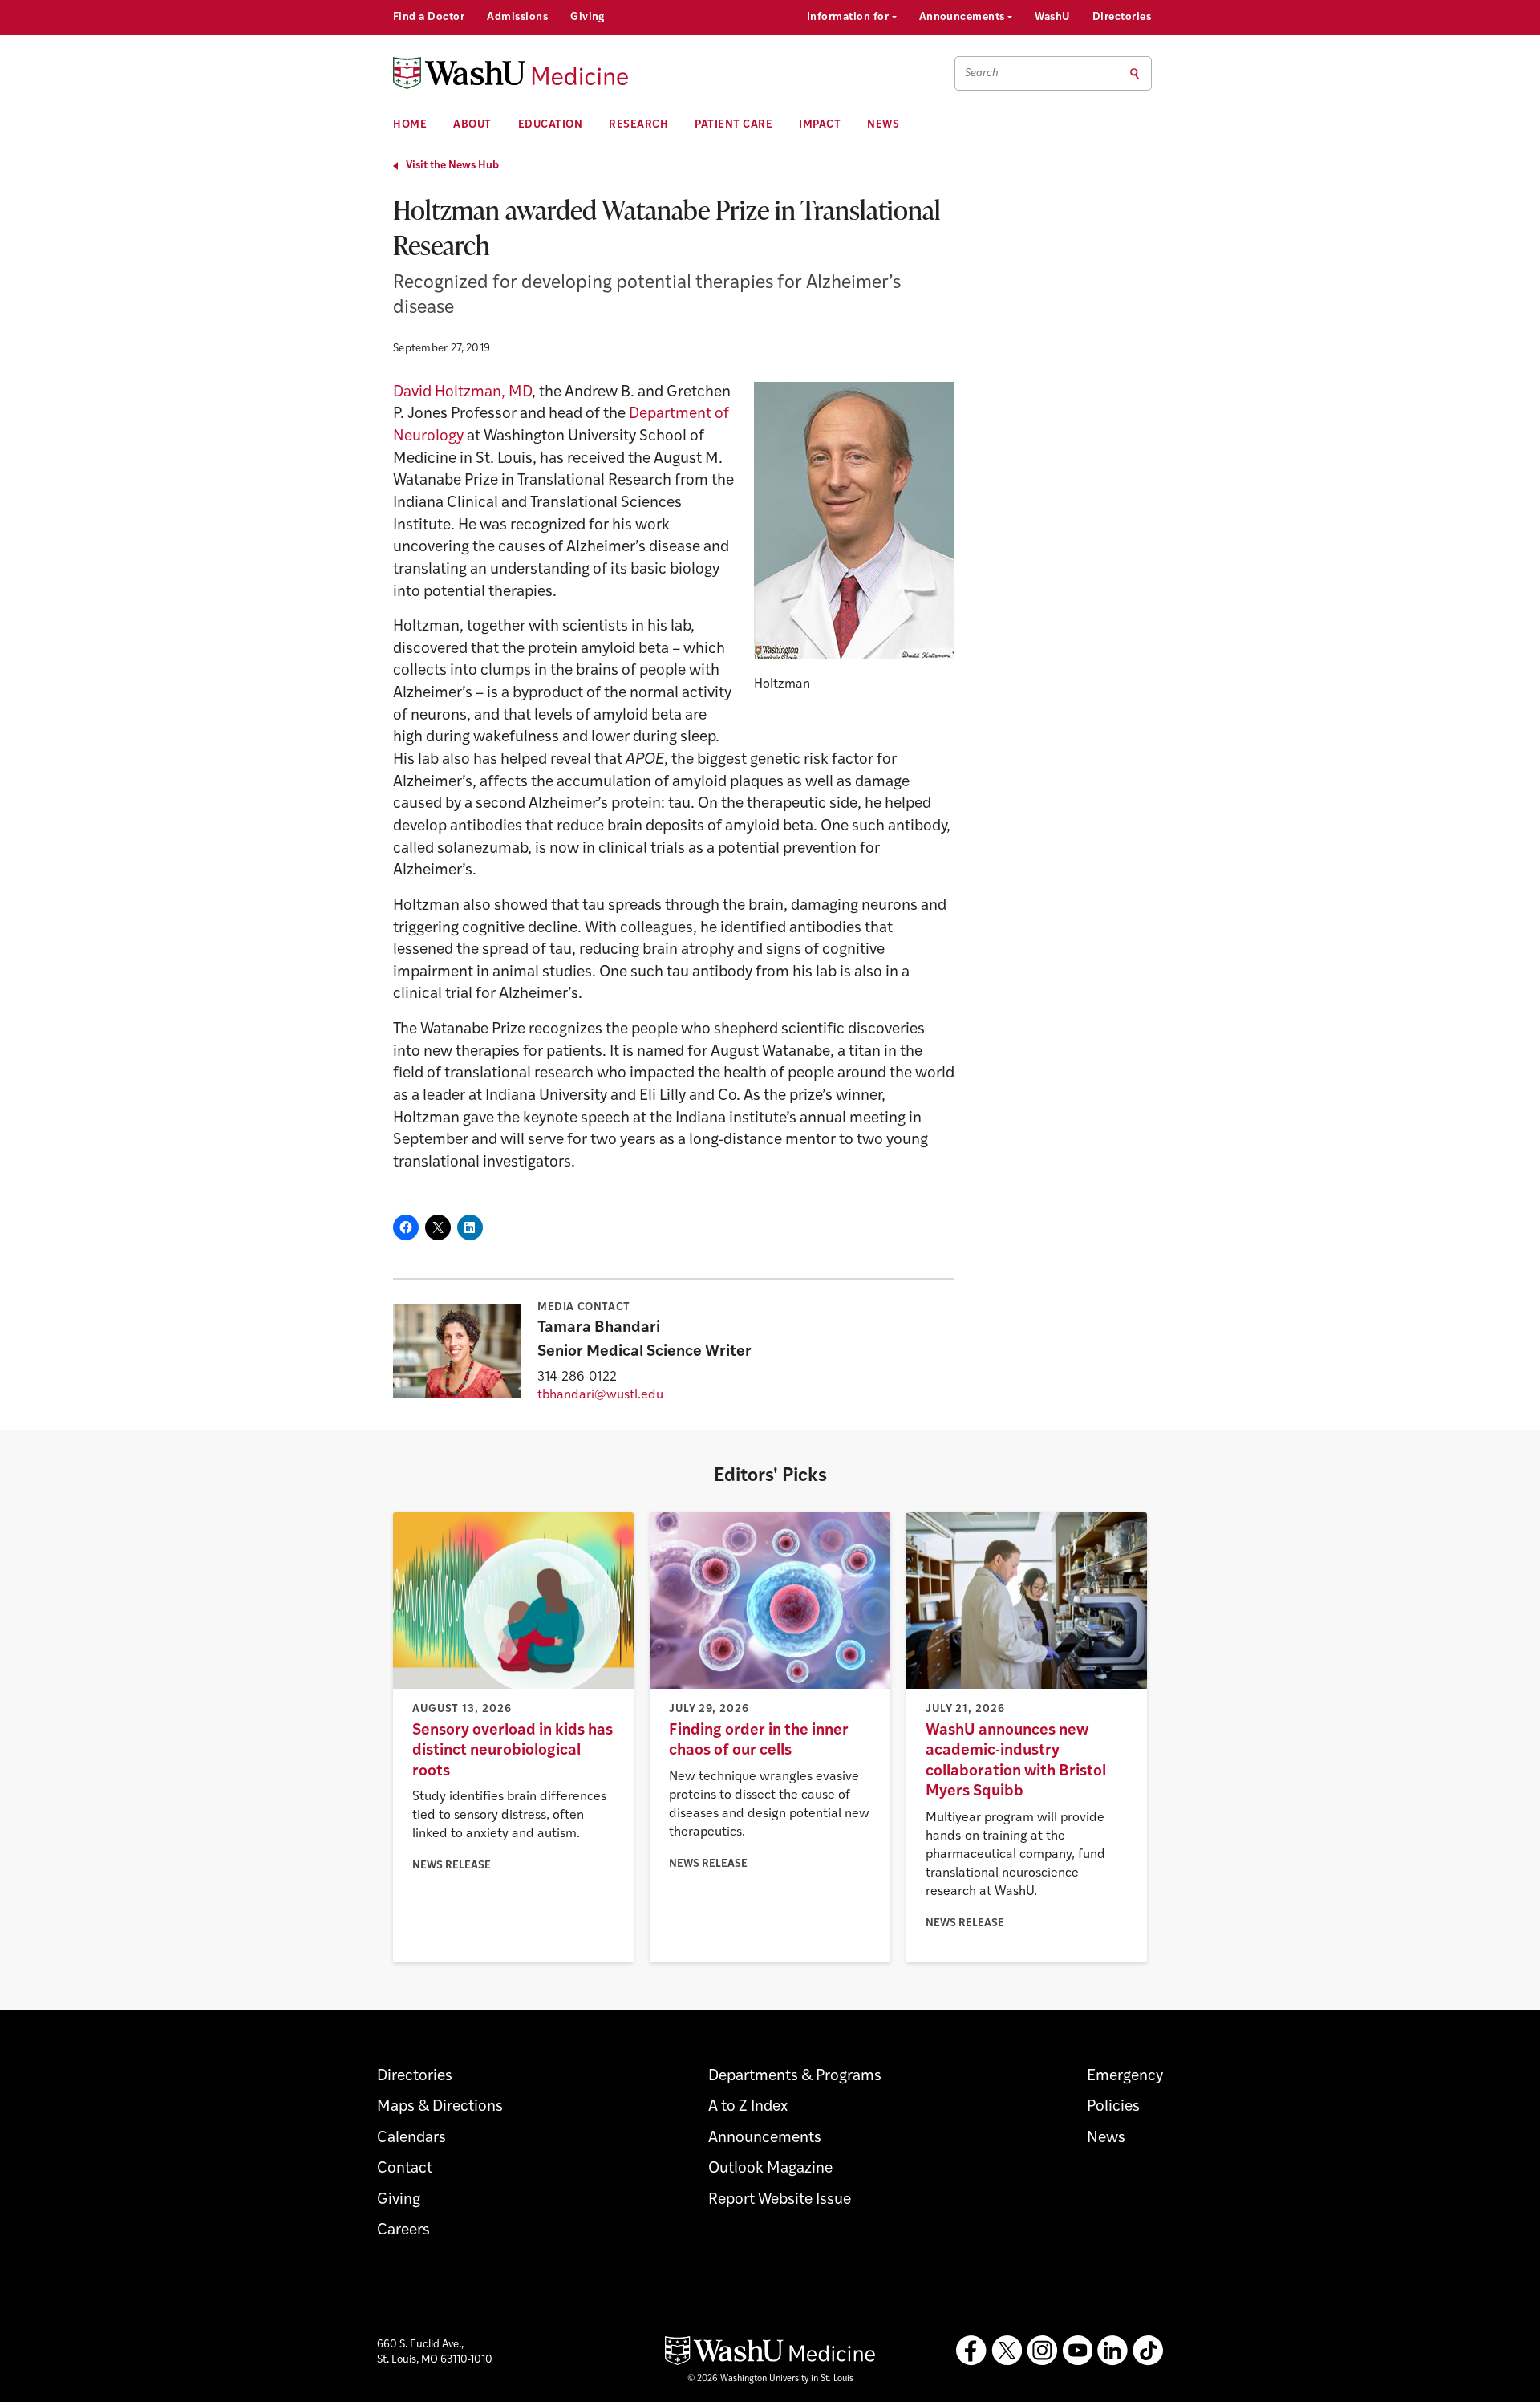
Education (551, 125)
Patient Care (734, 125)
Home (410, 125)
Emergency (1125, 2077)
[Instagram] (1042, 2351)
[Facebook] (971, 2351)
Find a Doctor (429, 17)
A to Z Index (748, 2107)
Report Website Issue (780, 2200)
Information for (849, 17)
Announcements (964, 17)
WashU (1052, 17)
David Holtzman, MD (462, 393)
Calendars (411, 2138)
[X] (1007, 2351)
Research (638, 125)
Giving (588, 17)
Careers (403, 2231)
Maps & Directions (440, 2107)
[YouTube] (1077, 2351)
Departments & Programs (795, 2077)
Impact (820, 125)
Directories (1122, 17)
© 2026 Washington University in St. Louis (770, 2379)
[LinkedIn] (1112, 2351)
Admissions (517, 17)
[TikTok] (1148, 2351)
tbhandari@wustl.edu (600, 1395)
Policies (1113, 2107)
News (883, 125)
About (472, 125)
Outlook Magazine (770, 2169)
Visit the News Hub (452, 166)
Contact (405, 2169)
